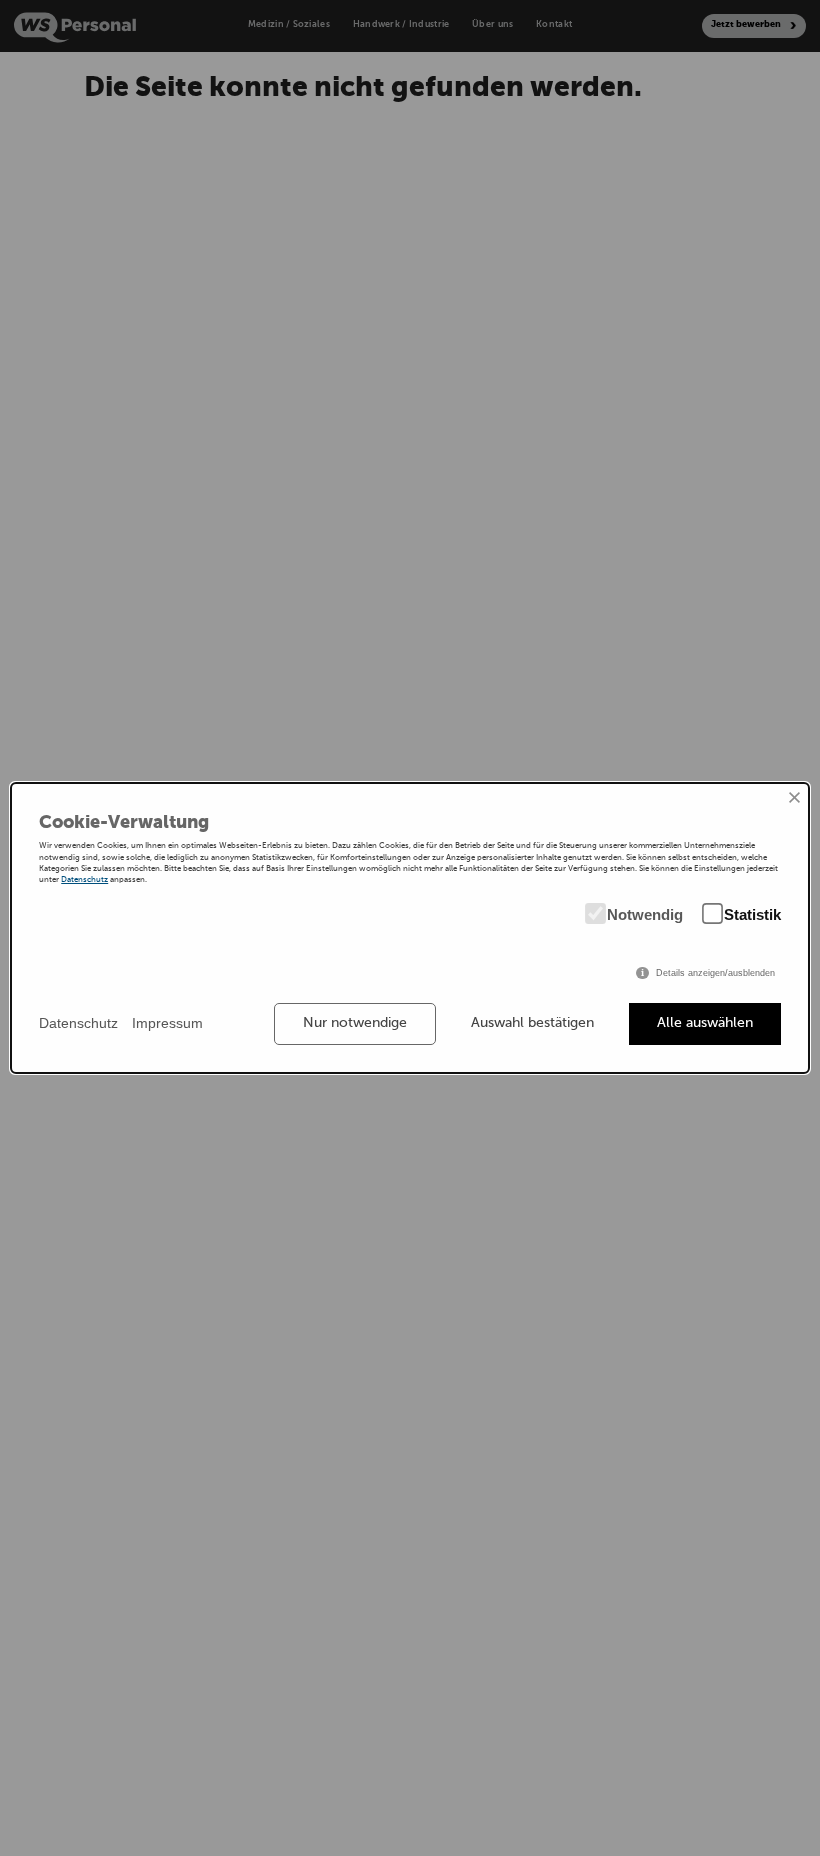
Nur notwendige (355, 1023)
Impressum (167, 1023)
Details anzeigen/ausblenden (715, 973)
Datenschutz (84, 880)
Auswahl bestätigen (532, 1023)
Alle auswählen (705, 1023)
